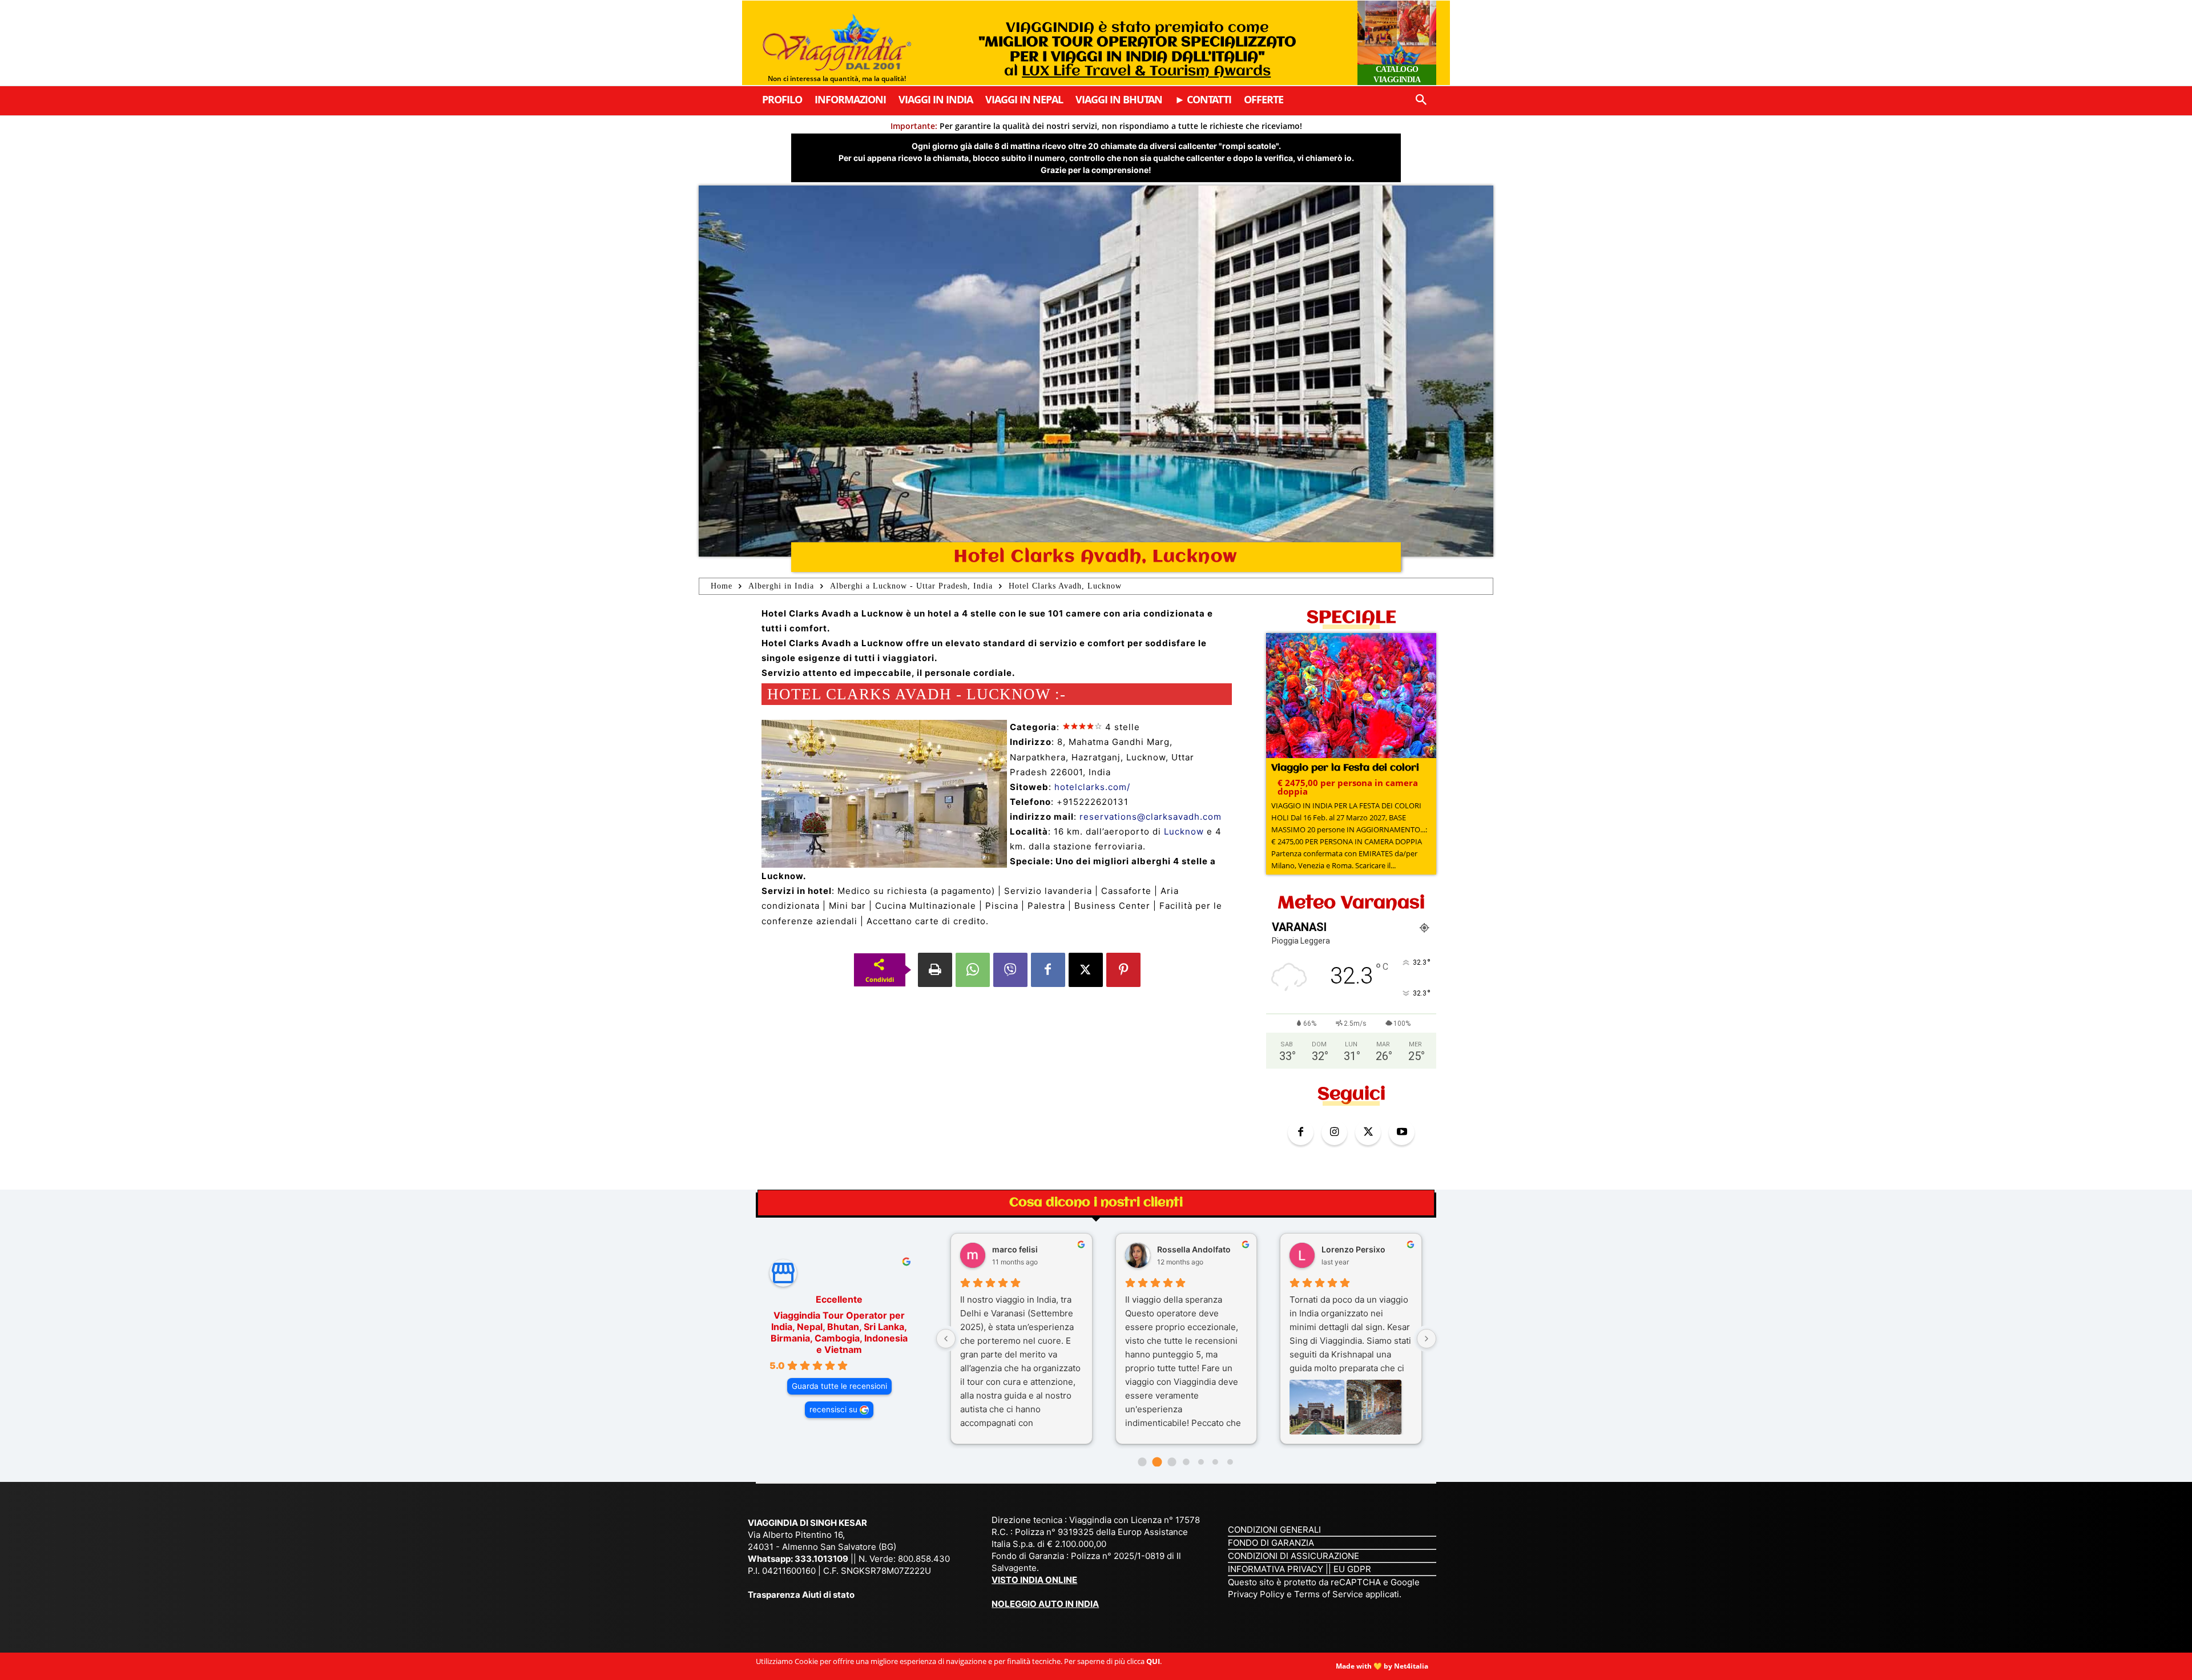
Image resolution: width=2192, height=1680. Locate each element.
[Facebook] (1048, 970)
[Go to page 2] (1172, 1462)
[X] (1086, 970)
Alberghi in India (781, 586)
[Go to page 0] (1143, 1462)
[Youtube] (1402, 1132)
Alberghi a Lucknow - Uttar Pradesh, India (911, 586)
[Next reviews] (1427, 1339)
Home (722, 586)
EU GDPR (1352, 1569)
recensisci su (833, 1409)
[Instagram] (1334, 1132)
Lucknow (1184, 831)
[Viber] (1010, 970)
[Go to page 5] (1215, 1462)
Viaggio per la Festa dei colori (1345, 768)
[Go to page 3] (1186, 1462)
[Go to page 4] (1201, 1462)
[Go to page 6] (1230, 1462)
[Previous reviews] (946, 1339)
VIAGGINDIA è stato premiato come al (1137, 50)
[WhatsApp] (973, 970)
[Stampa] (935, 970)
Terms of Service (1329, 1594)
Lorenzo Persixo (1353, 1249)
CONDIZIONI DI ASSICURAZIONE (1294, 1556)
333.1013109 (821, 1559)
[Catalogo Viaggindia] (1397, 43)
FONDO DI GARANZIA (1271, 1543)
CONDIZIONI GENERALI (1274, 1530)
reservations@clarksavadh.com (1151, 817)
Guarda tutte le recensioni (839, 1386)
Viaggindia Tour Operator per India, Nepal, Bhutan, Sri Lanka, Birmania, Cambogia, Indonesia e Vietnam (839, 1332)
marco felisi (1015, 1249)
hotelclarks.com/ (1092, 787)
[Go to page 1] (1157, 1462)
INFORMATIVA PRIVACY (1276, 1569)
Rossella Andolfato (1194, 1249)
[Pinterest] (1123, 970)
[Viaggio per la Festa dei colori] (1351, 697)
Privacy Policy (1257, 1594)
